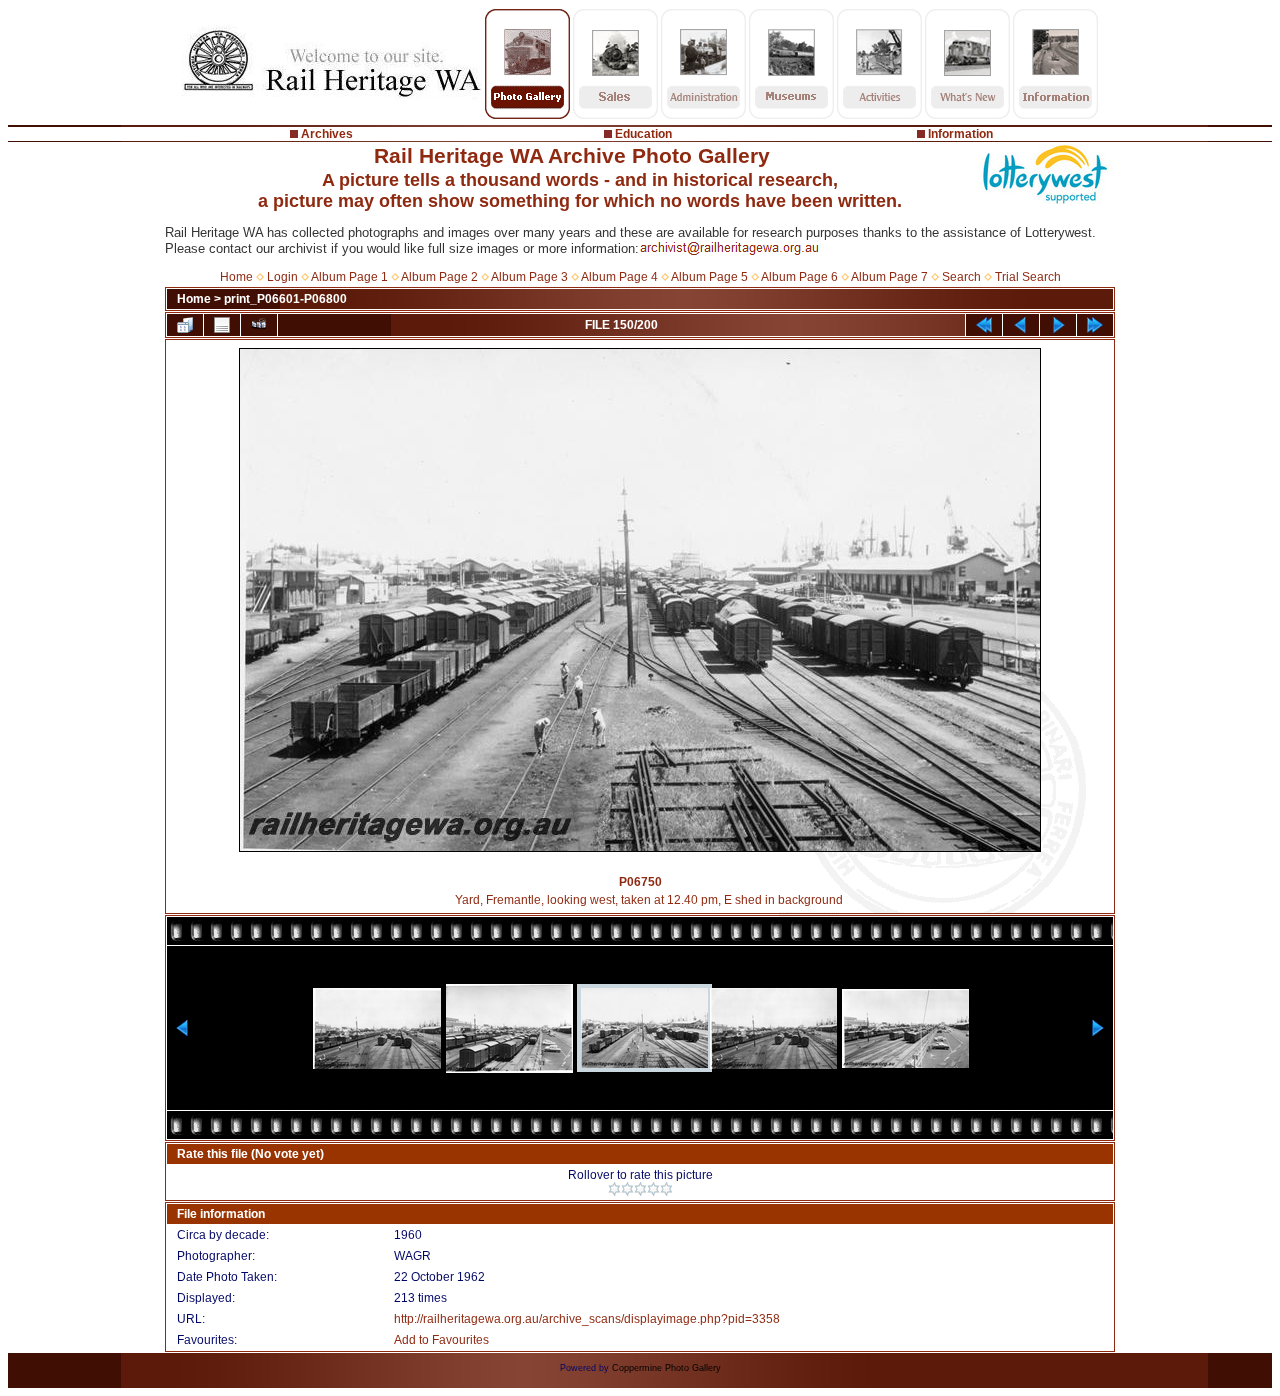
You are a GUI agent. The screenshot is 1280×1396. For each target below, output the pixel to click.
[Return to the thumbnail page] (185, 325)
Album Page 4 (619, 277)
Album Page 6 (799, 277)
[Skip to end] (1095, 325)
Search (961, 277)
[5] (666, 1189)
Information (960, 134)
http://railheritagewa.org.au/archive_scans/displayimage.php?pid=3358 (587, 1319)
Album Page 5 (709, 277)
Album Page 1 (349, 277)
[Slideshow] (259, 325)
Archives (327, 134)
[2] (627, 1189)
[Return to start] (984, 325)
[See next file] (1058, 325)
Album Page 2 (439, 277)
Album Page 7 (889, 277)
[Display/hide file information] (222, 325)
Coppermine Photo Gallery (666, 1368)
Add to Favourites (441, 1340)
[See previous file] (1021, 325)
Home (236, 277)
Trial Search (1028, 277)
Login (282, 277)
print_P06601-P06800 (285, 299)
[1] (614, 1189)
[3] (640, 1189)
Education (643, 134)
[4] (653, 1189)
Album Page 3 (529, 277)
